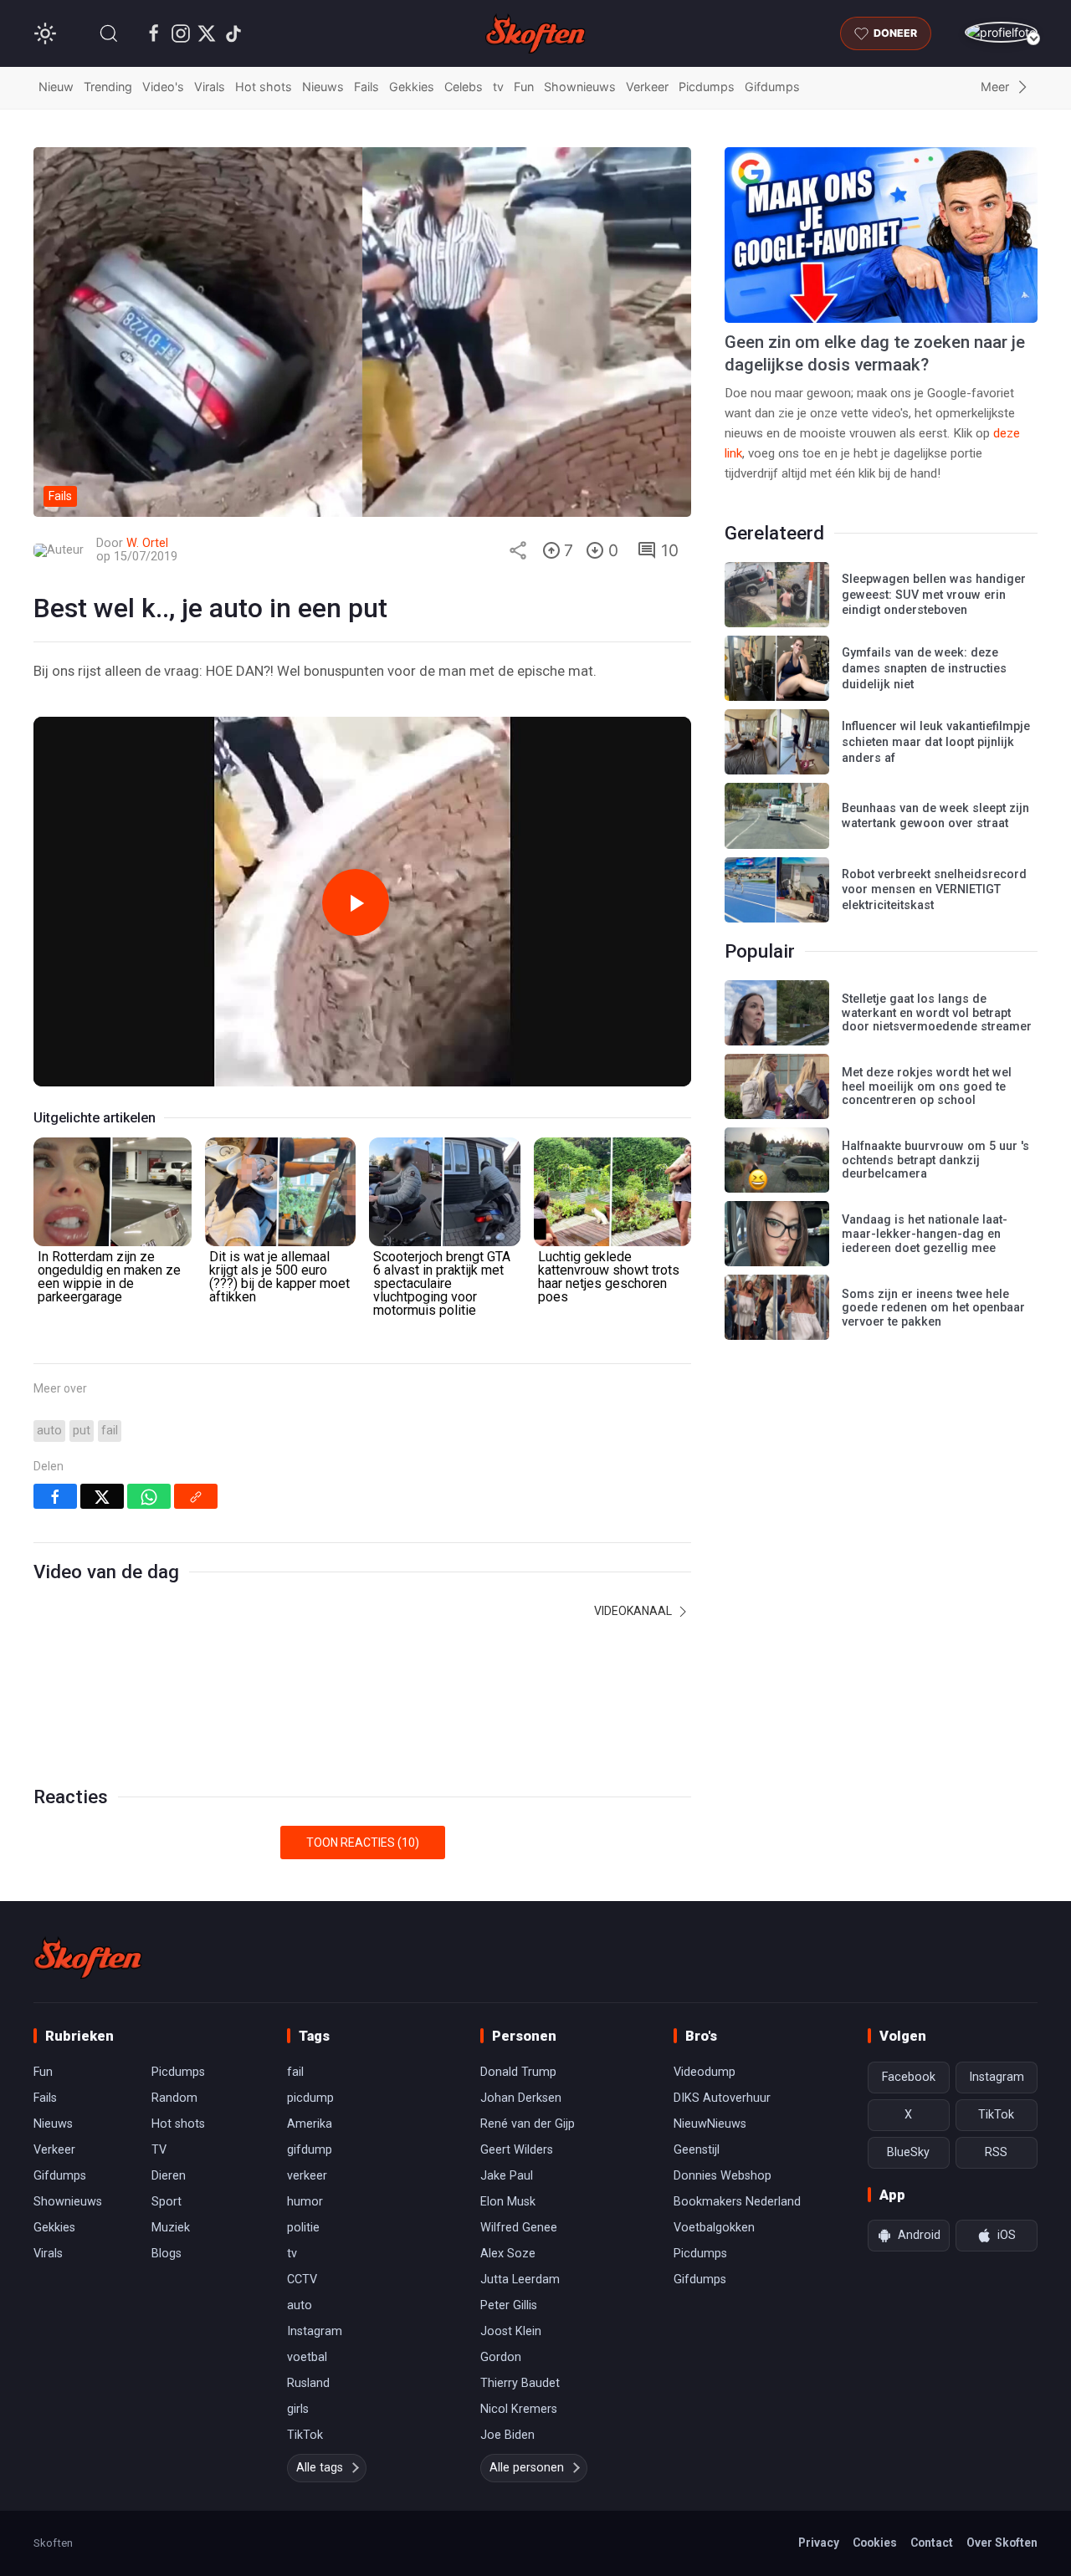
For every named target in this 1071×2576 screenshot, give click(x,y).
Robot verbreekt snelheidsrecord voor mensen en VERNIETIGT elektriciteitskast (934, 890)
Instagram (315, 2331)
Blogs (167, 2254)
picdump (310, 2098)
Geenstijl (697, 2150)
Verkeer (647, 87)
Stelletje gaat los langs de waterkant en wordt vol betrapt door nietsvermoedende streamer (937, 1013)
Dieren (169, 2176)
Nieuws (323, 87)
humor (305, 2202)
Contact (932, 2543)
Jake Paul (507, 2176)
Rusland (308, 2383)
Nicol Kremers (519, 2409)
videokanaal (634, 1611)
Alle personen (527, 2468)
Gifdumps (772, 87)
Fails (366, 87)
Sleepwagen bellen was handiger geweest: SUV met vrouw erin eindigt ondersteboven (934, 595)
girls (298, 2409)
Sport (167, 2202)
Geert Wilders (517, 2150)
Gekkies (412, 87)
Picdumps (707, 87)
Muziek (171, 2228)
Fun (524, 87)
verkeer (307, 2176)
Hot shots (264, 87)
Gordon (501, 2357)
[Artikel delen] (518, 550)
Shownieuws (580, 87)
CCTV (302, 2280)
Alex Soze (508, 2254)
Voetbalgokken (714, 2228)
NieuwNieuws (710, 2124)
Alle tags (320, 2468)
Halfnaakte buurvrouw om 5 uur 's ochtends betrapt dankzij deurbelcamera (935, 1160)
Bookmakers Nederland (737, 2202)
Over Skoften (1002, 2543)
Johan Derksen (521, 2098)
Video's (163, 87)
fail (110, 1431)
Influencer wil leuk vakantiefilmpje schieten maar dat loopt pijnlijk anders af (936, 742)
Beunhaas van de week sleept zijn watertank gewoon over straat (935, 816)
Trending (108, 87)
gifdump (310, 2150)
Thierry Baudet (520, 2383)
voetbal (307, 2357)
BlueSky (908, 2152)
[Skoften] (88, 1958)
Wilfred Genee (519, 2228)
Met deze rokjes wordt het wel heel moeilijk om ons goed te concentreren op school (927, 1086)
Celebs (464, 87)
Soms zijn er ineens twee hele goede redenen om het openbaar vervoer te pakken (933, 1308)
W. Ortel (147, 543)
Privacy (819, 2543)
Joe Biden (507, 2435)
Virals (210, 87)
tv (498, 87)
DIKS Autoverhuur (722, 2098)
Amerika (310, 2124)
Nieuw (56, 87)
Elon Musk (508, 2202)
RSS (996, 2152)
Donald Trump (518, 2072)
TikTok (305, 2435)
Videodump (705, 2072)
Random (174, 2098)
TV (159, 2150)
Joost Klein (511, 2331)
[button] (109, 33)
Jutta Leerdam (520, 2280)
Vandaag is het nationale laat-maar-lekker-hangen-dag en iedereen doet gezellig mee (925, 1234)
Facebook (909, 2077)
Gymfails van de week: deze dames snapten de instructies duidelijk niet (924, 668)
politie (303, 2228)
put (82, 1431)
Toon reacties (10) (363, 1843)
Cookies (875, 2543)
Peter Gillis (509, 2305)
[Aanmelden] (1001, 32)
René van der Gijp (528, 2124)
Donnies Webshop (723, 2176)
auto (49, 1431)
